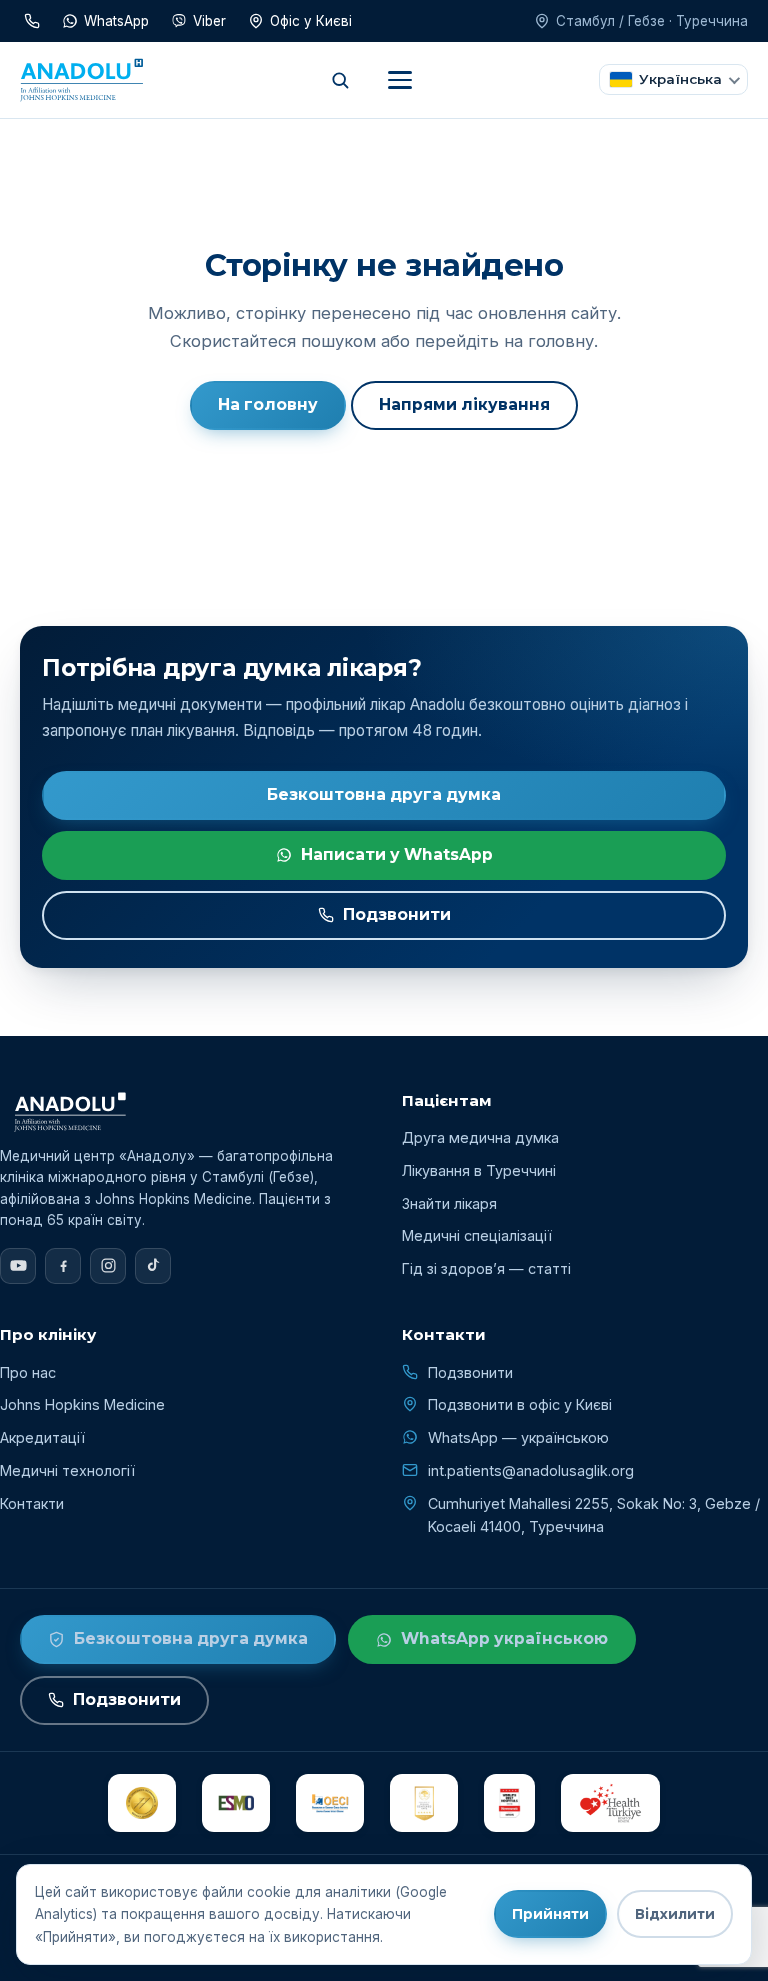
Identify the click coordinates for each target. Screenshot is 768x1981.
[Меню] (400, 80)
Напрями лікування (464, 404)
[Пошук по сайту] (340, 80)
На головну (268, 404)
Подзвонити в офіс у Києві (520, 1404)
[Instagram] (108, 1266)
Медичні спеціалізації (477, 1235)
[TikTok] (153, 1266)
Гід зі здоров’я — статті (486, 1268)
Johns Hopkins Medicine (82, 1404)
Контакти (32, 1503)
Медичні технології (67, 1470)
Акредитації (42, 1437)
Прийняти (550, 1914)
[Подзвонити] (32, 21)
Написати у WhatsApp (397, 854)
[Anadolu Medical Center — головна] (81, 80)
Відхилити (675, 1914)
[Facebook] (63, 1266)
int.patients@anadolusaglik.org (531, 1470)
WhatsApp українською (504, 1638)
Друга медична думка (480, 1137)
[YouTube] (18, 1266)
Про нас (28, 1372)
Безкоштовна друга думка (384, 794)
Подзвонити (397, 914)
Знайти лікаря (449, 1203)
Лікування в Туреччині (479, 1170)
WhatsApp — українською (518, 1437)
